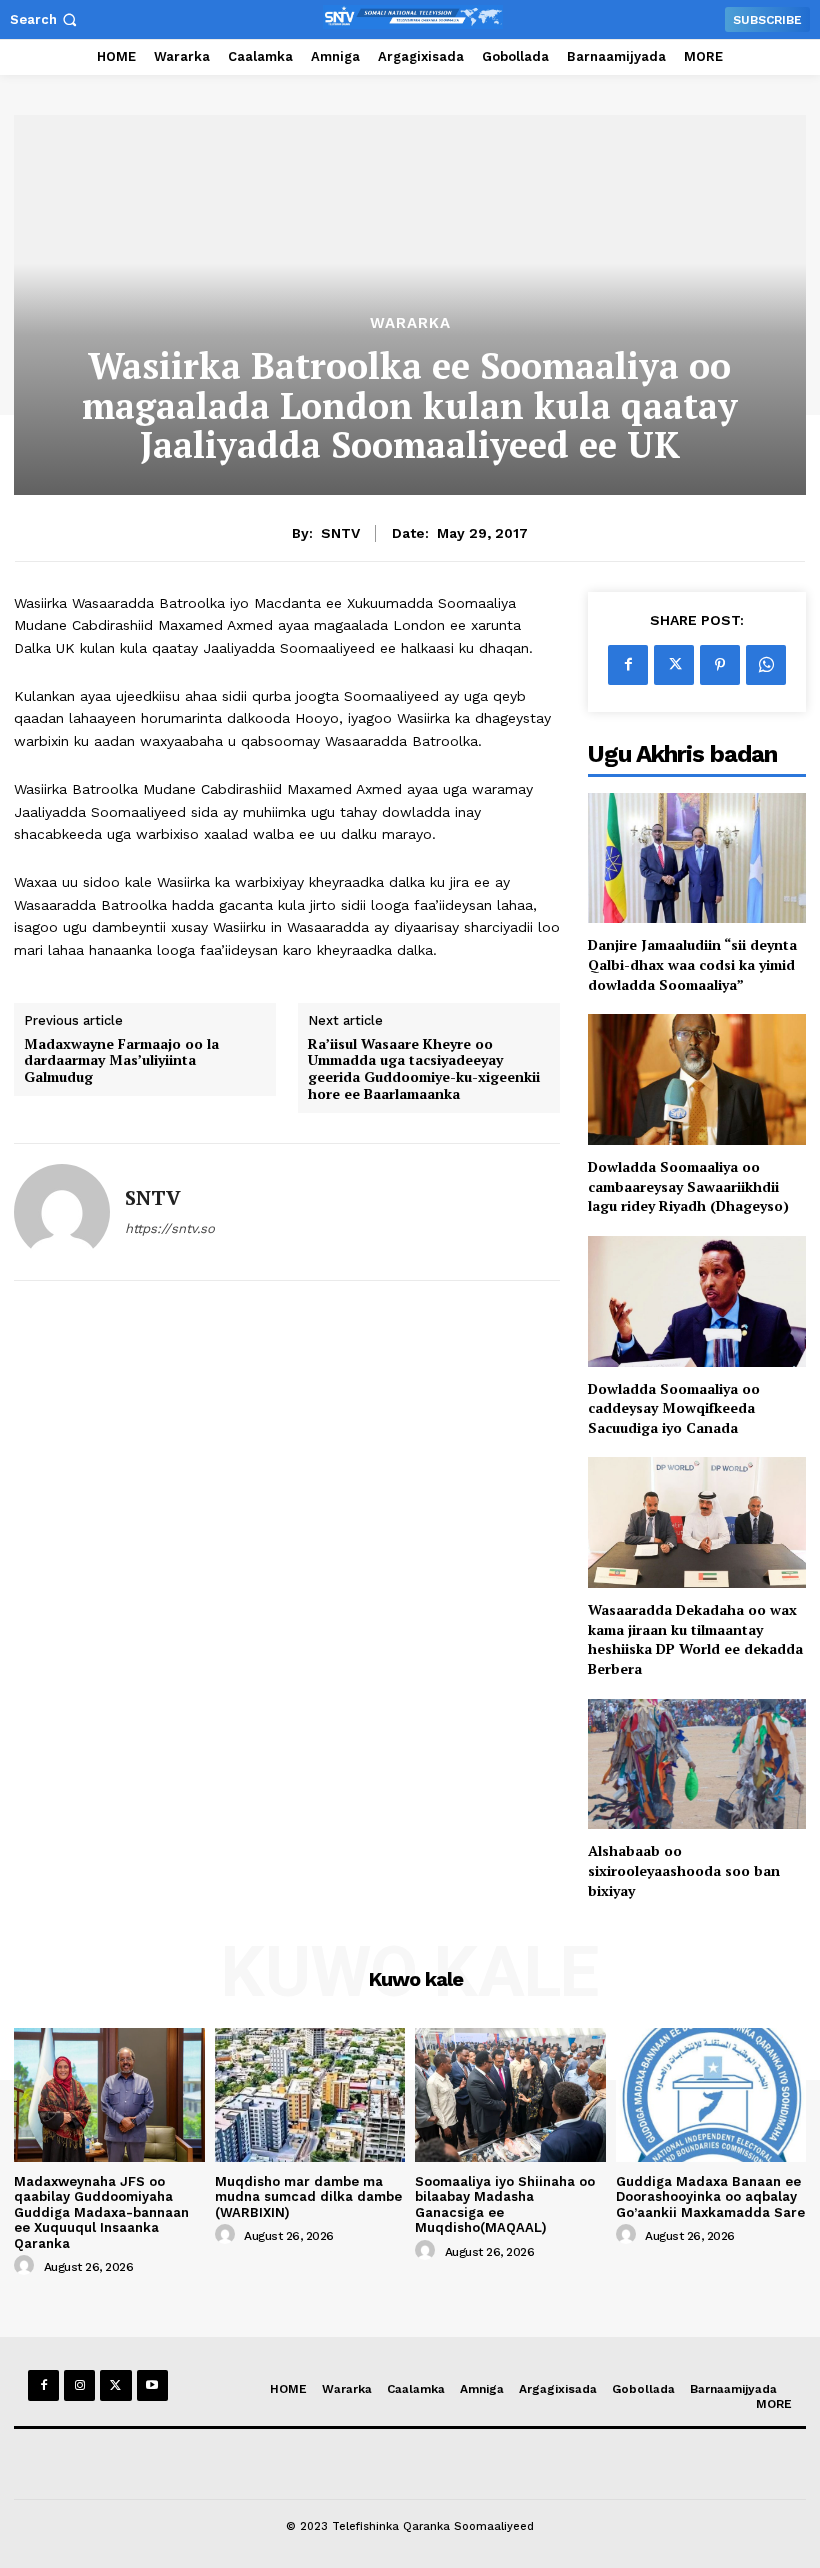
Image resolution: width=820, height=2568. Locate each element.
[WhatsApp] (766, 665)
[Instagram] (79, 2385)
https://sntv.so (170, 1228)
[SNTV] (62, 1212)
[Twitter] (674, 665)
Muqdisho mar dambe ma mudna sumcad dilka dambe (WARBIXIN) (308, 2197)
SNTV (340, 533)
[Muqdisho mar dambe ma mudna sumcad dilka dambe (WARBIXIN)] (310, 2094)
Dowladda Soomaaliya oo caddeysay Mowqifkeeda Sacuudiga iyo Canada (674, 1408)
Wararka (410, 323)
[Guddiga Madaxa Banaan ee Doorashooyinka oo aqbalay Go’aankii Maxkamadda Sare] (711, 2094)
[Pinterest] (720, 665)
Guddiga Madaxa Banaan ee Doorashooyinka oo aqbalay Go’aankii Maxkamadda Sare (710, 2197)
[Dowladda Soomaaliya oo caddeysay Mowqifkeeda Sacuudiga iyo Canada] (697, 1301)
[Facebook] (628, 665)
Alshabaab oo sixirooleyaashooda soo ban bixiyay (684, 1870)
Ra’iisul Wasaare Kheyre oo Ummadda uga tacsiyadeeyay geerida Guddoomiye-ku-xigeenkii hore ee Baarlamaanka (424, 1069)
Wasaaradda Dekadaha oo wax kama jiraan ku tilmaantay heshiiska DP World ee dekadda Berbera (695, 1639)
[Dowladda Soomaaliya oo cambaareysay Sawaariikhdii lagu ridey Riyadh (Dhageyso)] (697, 1079)
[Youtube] (152, 2385)
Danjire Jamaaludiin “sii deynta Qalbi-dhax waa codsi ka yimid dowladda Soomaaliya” (692, 964)
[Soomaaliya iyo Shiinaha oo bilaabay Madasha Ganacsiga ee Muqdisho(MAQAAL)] (510, 2094)
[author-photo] (27, 2266)
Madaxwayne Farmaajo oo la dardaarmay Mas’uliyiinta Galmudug (121, 1061)
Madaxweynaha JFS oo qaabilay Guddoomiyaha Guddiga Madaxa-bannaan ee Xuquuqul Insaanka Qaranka (101, 2212)
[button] (45, 19)
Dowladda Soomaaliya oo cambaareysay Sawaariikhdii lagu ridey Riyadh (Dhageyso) (688, 1186)
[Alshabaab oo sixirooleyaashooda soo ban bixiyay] (697, 1764)
